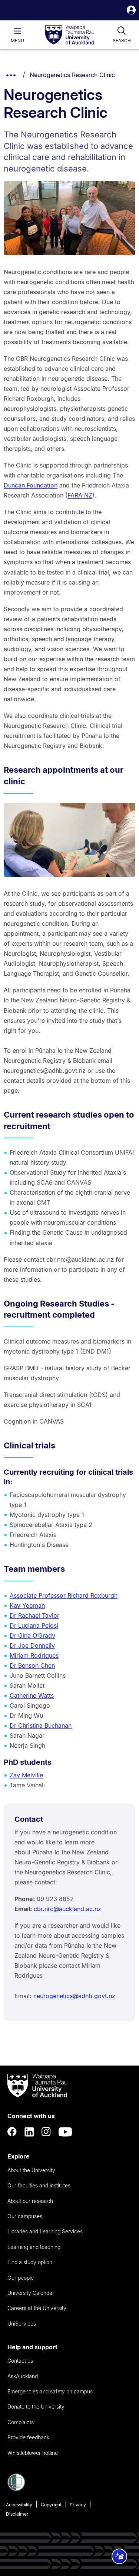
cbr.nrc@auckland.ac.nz (67, 1909)
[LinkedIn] (29, 2132)
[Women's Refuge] (16, 2489)
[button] (131, 11)
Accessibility (19, 2505)
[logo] (70, 35)
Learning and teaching (34, 2247)
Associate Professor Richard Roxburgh (64, 1595)
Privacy (78, 2505)
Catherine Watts (32, 1695)
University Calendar (31, 2293)
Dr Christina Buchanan (41, 1725)
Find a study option (30, 2262)
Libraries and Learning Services (45, 2231)
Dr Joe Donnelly (32, 1645)
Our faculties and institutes (39, 2185)
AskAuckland (23, 2376)
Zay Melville (26, 1775)
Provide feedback (28, 2437)
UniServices (22, 2324)
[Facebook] (12, 2132)
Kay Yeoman (27, 1605)
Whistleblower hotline (33, 2453)
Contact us (20, 2361)
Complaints (21, 2422)
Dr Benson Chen (32, 1665)
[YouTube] (65, 2132)
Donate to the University (36, 2407)
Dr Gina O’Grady (32, 1635)
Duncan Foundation (31, 485)
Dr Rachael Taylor (34, 1615)
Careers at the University (37, 2308)
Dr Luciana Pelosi (34, 1625)
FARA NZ (80, 495)
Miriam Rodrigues (34, 1655)
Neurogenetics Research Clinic (72, 75)
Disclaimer (17, 2514)
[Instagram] (46, 2132)
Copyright (51, 2505)
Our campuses (25, 2216)
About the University (31, 2170)
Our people (21, 2278)
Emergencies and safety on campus (50, 2391)
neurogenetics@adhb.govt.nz (74, 1996)
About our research (30, 2201)
